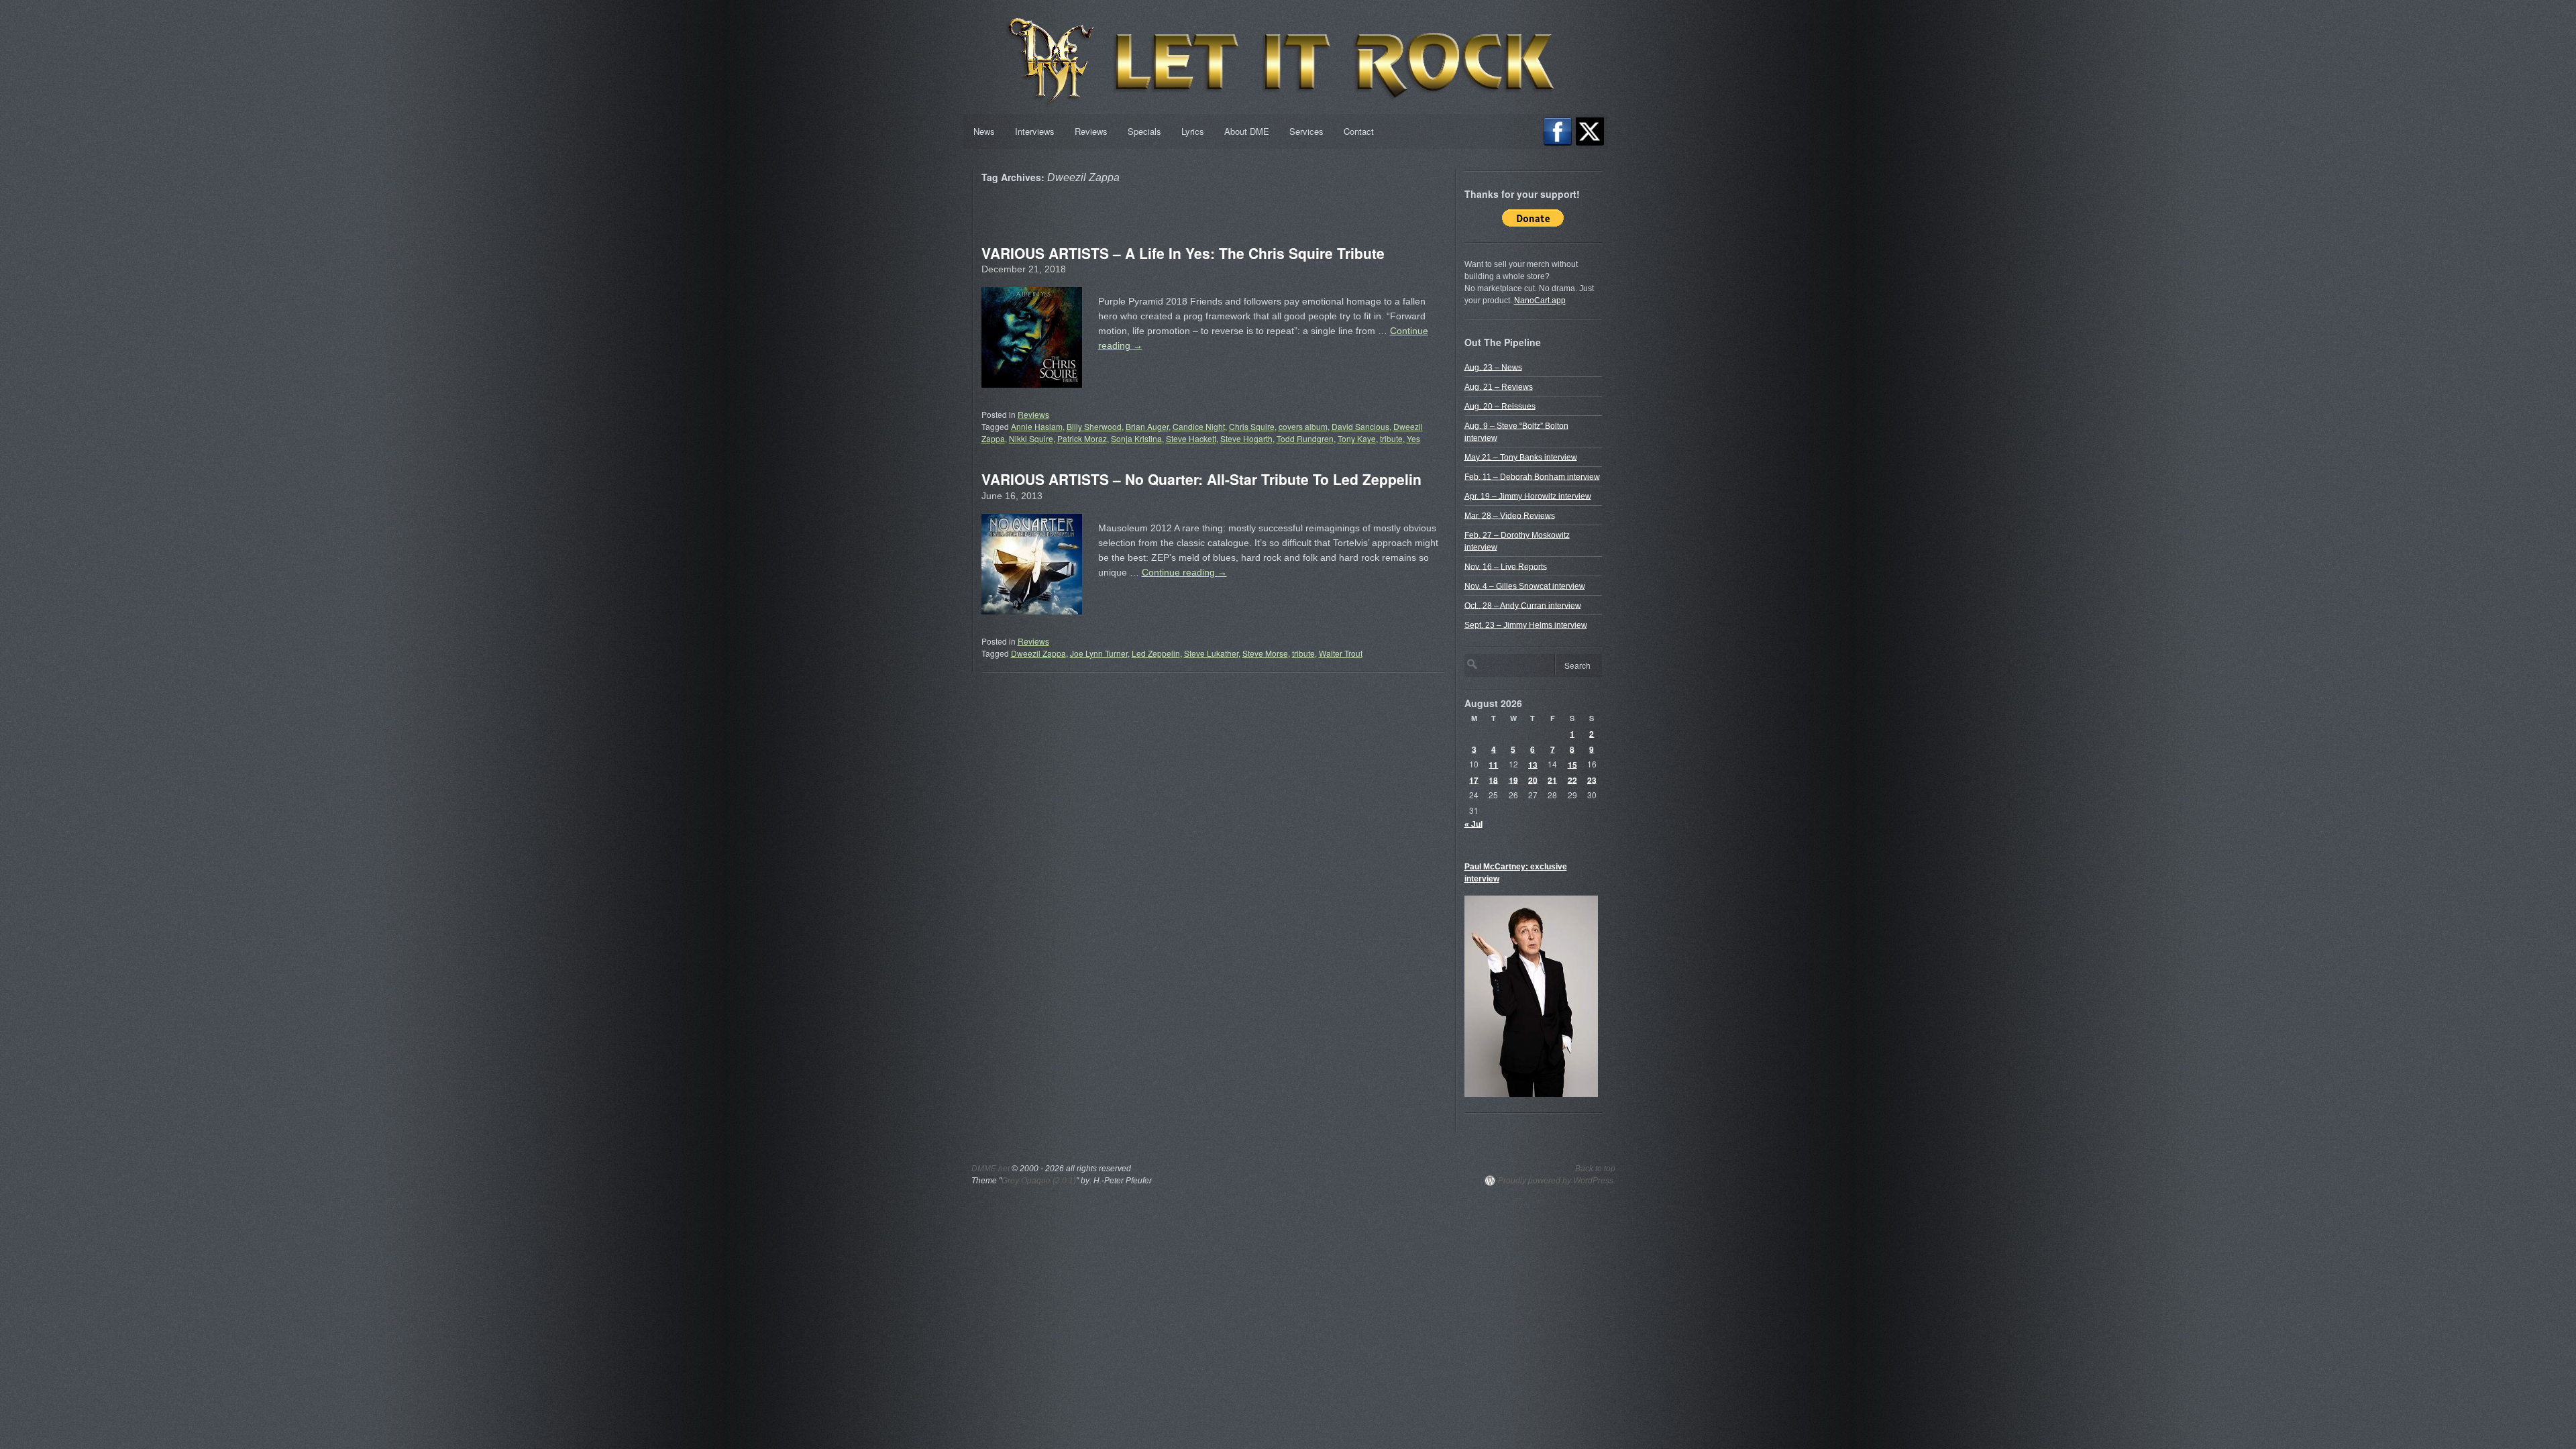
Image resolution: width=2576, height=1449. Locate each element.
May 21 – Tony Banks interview (1521, 457)
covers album (1303, 426)
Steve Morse (1265, 653)
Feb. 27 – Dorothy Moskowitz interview (1517, 541)
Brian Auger (1147, 426)
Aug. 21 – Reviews (1499, 386)
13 (1533, 764)
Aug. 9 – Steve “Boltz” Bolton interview (1516, 431)
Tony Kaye (1357, 438)
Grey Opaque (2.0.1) (1039, 1181)
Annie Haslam (1037, 426)
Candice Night (1199, 426)
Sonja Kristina (1136, 438)
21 (1552, 780)
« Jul (1473, 824)
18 (1493, 780)
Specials (1144, 131)
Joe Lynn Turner (1099, 653)
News (984, 131)
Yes (1413, 438)
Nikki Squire (1031, 438)
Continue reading (1184, 572)
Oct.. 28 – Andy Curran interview (1523, 605)
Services (1306, 131)
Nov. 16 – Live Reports (1506, 566)
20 (1533, 780)
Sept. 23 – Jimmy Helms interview (1526, 625)
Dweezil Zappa (1038, 653)
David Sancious (1360, 426)
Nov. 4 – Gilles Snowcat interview (1525, 586)
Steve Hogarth (1246, 438)
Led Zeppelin (1156, 653)
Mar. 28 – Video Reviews (1510, 515)
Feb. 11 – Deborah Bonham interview (1532, 476)
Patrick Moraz (1082, 438)
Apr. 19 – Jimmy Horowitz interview (1528, 496)
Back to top (1595, 1169)
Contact (1359, 131)
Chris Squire (1252, 426)
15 (1572, 764)
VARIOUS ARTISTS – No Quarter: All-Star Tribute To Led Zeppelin (1201, 479)
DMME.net (990, 1169)
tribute (1391, 438)
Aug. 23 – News (1493, 367)
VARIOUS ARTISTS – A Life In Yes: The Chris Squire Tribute (1183, 253)
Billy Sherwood (1094, 426)
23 (1592, 780)
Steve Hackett (1191, 438)
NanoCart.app (1540, 301)
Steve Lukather (1211, 653)
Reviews (1091, 131)
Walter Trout (1341, 653)
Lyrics (1193, 131)
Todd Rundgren (1305, 438)
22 (1572, 780)
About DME (1247, 131)
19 (1513, 780)
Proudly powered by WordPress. (1557, 1181)
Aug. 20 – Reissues (1500, 406)
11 (1493, 764)
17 (1474, 780)
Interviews (1035, 131)
